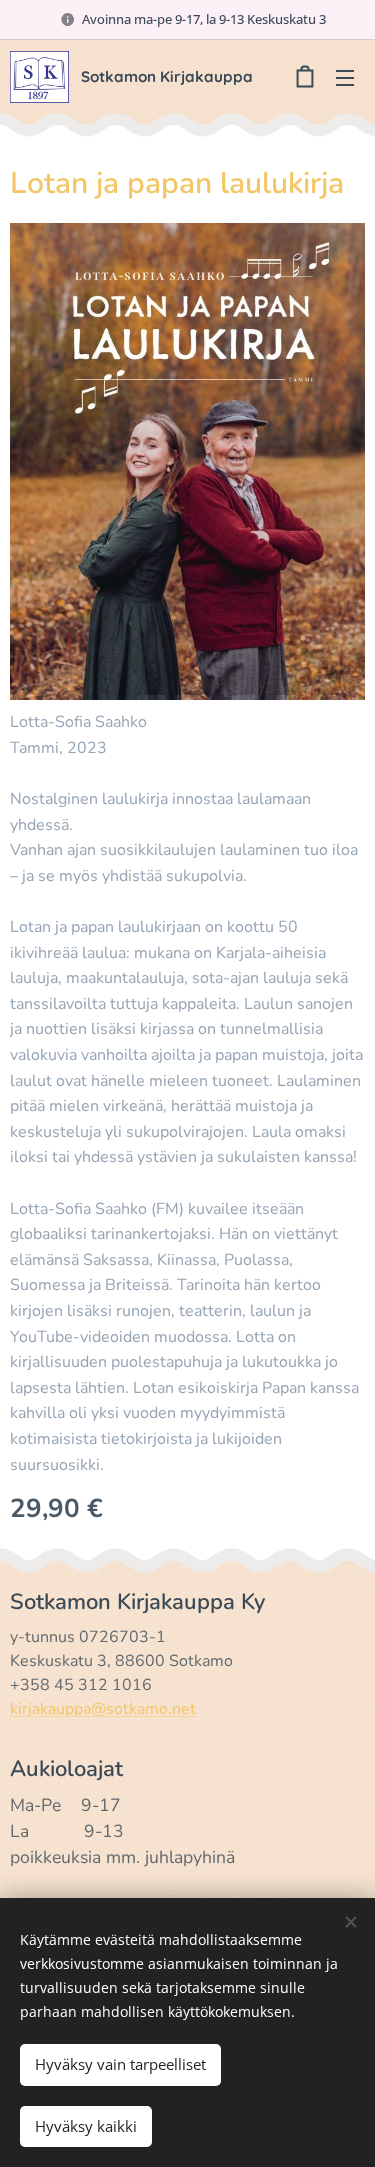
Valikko (345, 77)
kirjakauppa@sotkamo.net (103, 1709)
